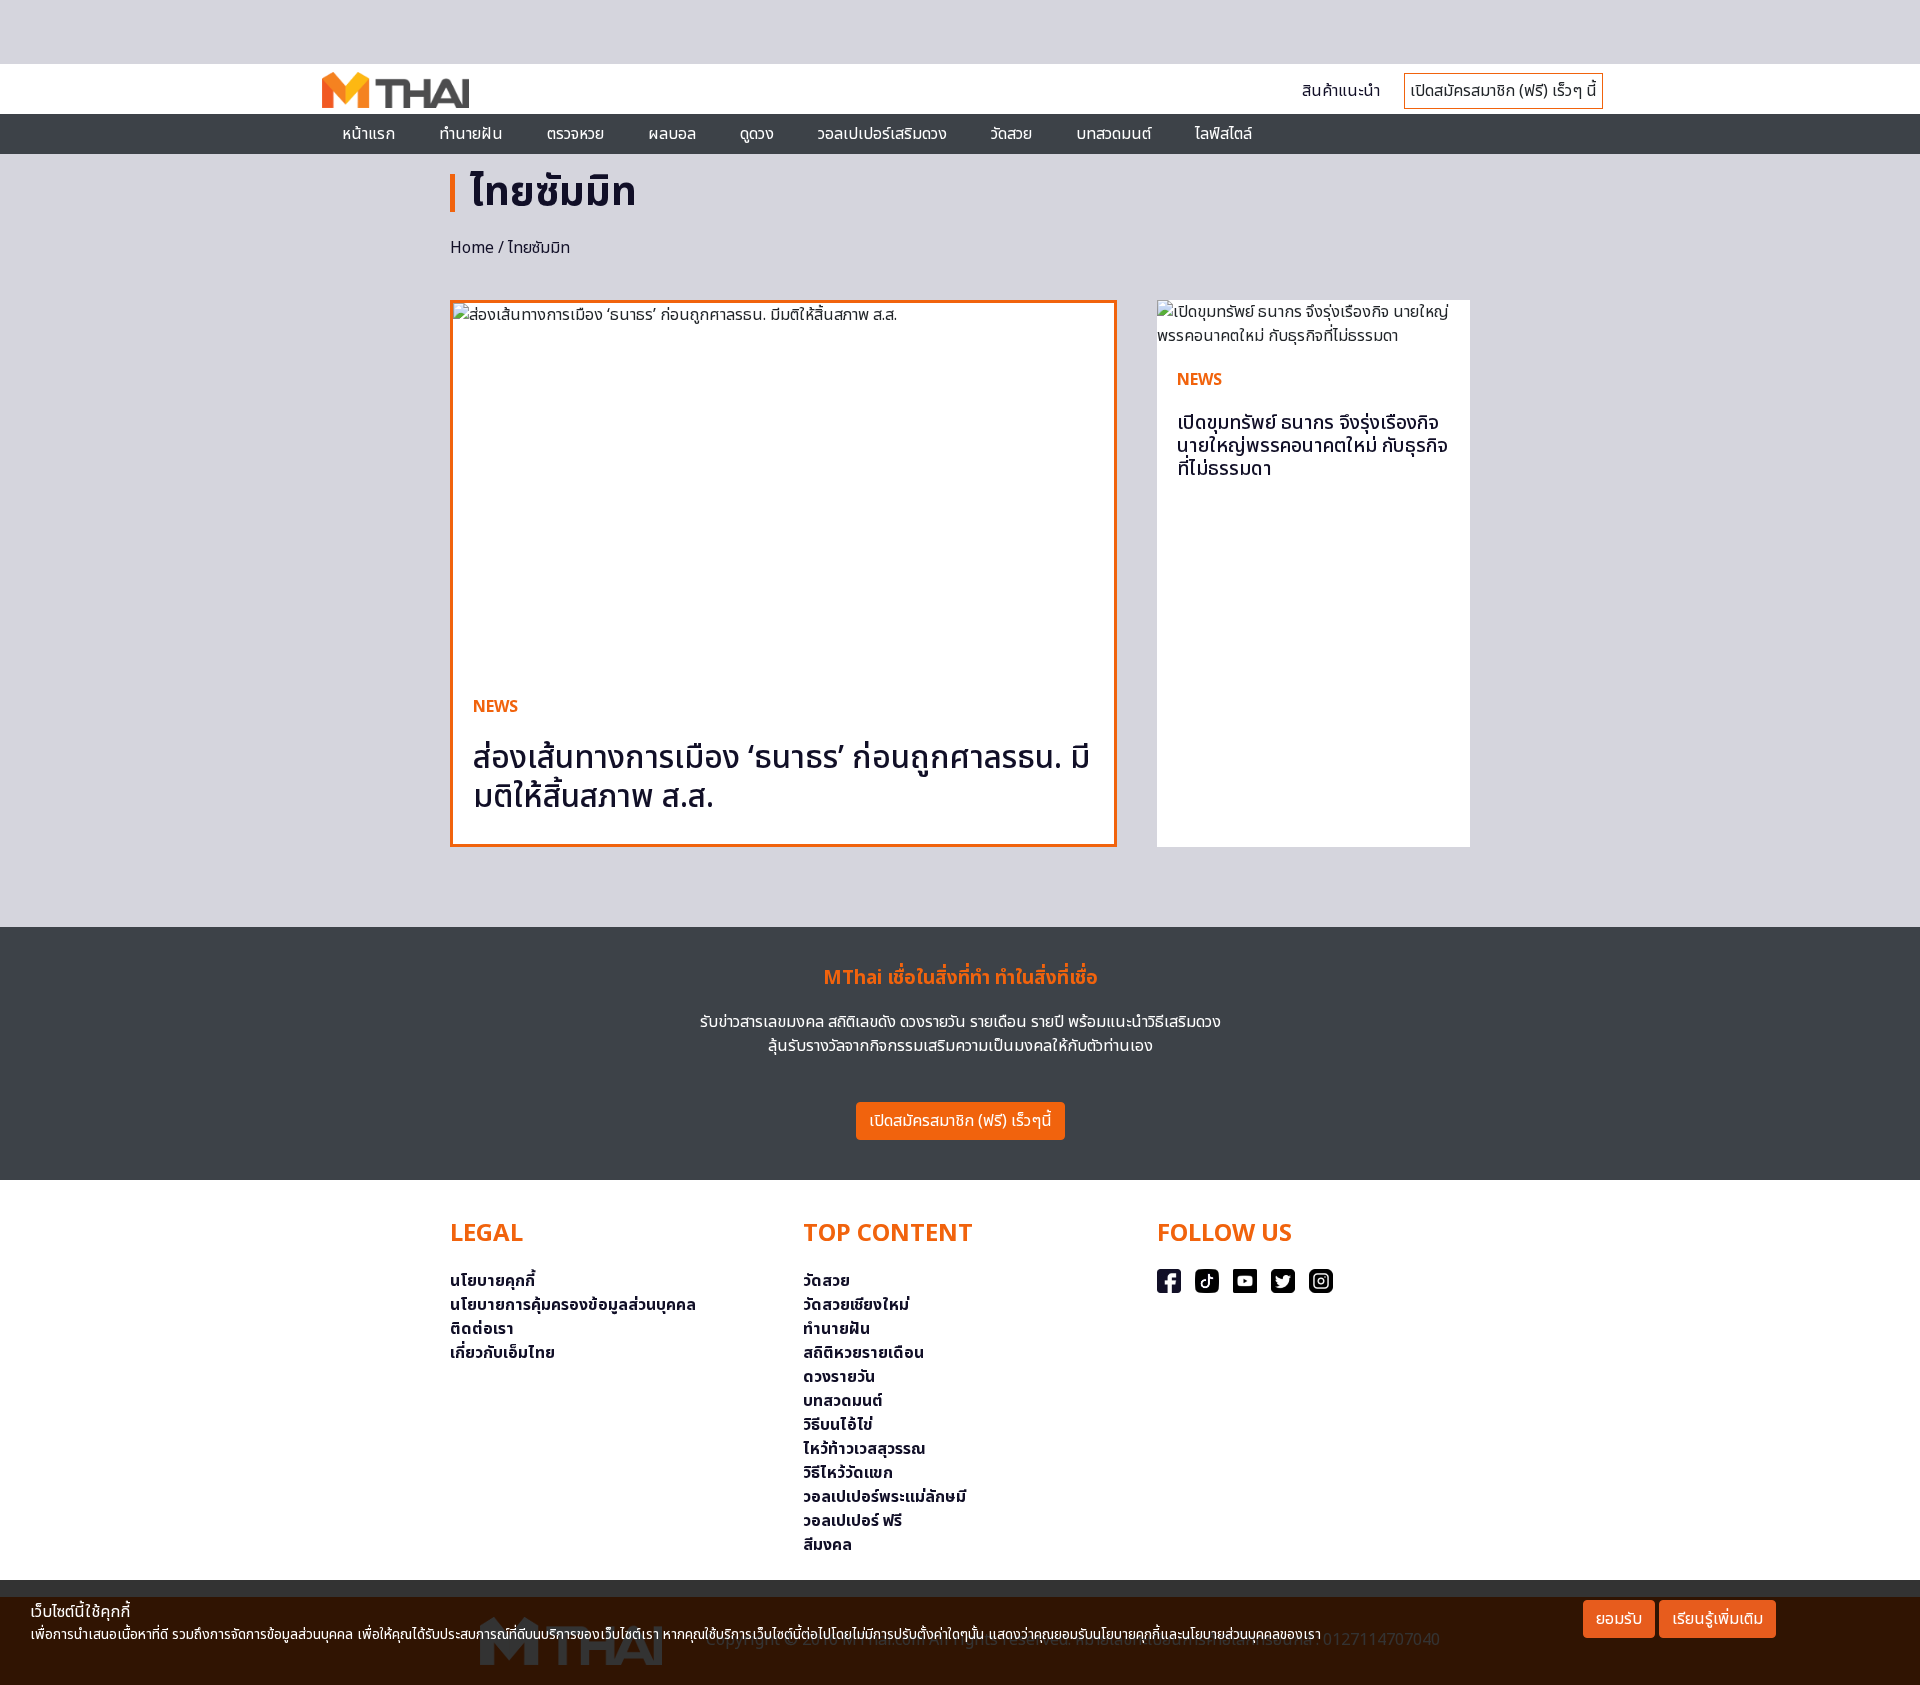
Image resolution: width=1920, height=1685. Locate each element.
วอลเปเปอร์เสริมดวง (882, 134)
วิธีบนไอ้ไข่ (838, 1425)
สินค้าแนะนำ (1341, 91)
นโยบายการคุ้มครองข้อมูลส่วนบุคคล (573, 1305)
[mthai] (395, 89)
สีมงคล (827, 1545)
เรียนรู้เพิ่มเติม (1717, 1619)
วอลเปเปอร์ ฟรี (852, 1521)
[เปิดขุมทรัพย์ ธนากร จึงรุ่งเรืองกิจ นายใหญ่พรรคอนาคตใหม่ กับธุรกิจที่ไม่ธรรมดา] (1313, 324)
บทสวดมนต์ (1113, 134)
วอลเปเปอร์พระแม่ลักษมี (884, 1497)
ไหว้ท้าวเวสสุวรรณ (864, 1449)
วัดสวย (1011, 134)
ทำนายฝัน (471, 134)
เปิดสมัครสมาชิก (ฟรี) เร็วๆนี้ (960, 1121)
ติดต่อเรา (482, 1329)
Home (472, 248)
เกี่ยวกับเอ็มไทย (502, 1353)
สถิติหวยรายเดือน (863, 1353)
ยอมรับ (1619, 1619)
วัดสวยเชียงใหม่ (856, 1305)
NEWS (495, 707)
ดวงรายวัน (839, 1377)
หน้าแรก (368, 134)
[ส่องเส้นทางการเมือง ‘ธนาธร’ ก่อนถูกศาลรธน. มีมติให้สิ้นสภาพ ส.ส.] (783, 489)
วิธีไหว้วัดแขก (848, 1473)
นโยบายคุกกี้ (492, 1281)
